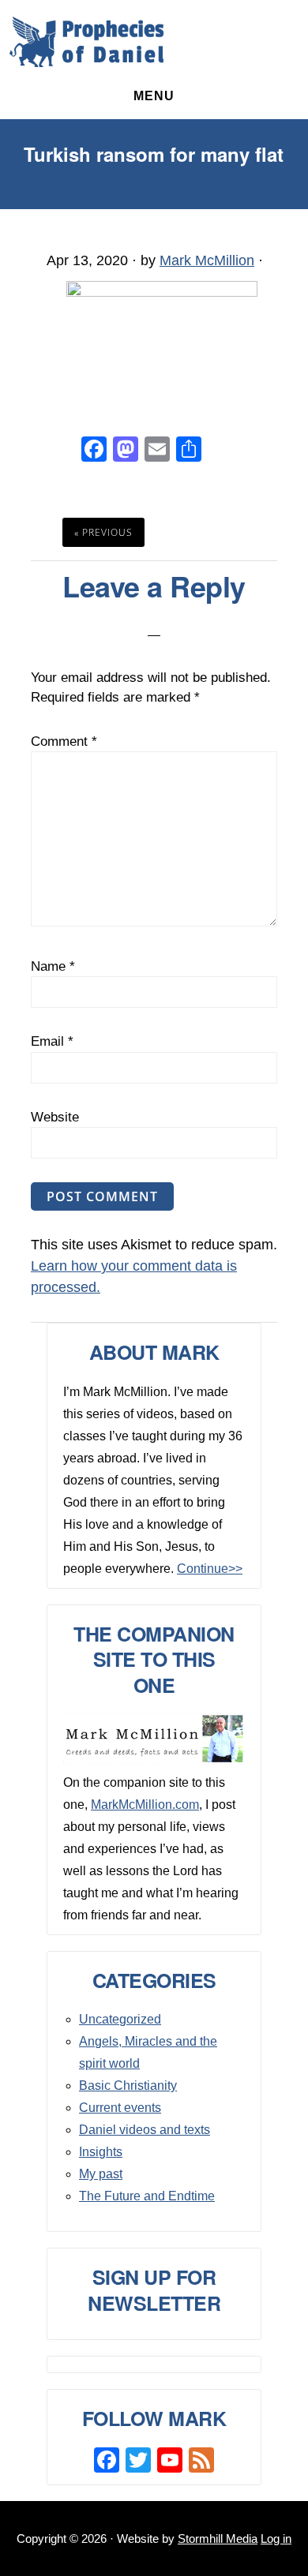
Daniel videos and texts (145, 2130)
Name (53, 966)
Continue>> (210, 1569)
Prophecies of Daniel (87, 42)
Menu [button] (154, 96)
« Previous (103, 532)
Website (55, 1117)
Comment (64, 741)
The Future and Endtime (147, 2196)
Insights (101, 2152)
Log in (276, 2539)
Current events (120, 2108)
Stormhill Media (218, 2539)
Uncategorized (120, 2019)
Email (52, 1041)
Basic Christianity (128, 2086)
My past (101, 2174)
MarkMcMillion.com (145, 1805)
